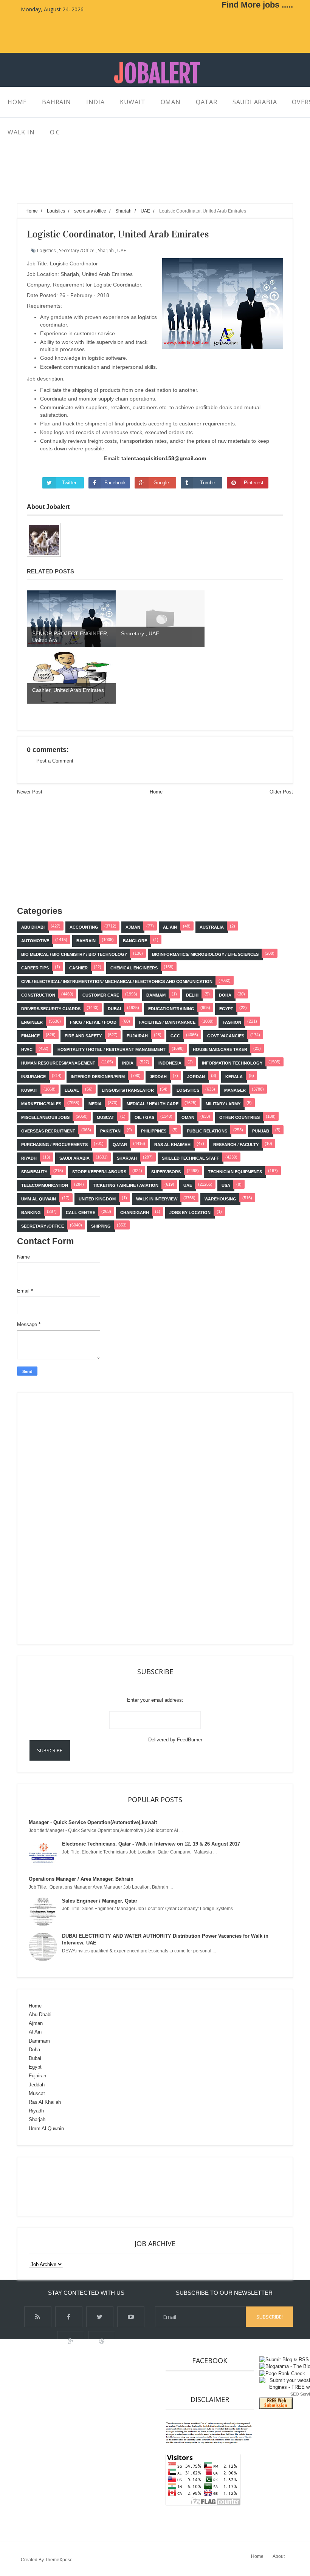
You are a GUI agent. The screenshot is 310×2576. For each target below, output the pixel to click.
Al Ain (170, 927)
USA (226, 1185)
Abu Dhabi (33, 927)
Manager (235, 1090)
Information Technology (232, 1063)
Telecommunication (45, 1185)
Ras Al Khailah (45, 2102)
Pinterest (254, 483)
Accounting (84, 927)
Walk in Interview (157, 1199)
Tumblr (208, 483)
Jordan (196, 1077)
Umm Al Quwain (39, 1199)
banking (31, 1213)
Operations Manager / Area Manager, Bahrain (81, 1879)
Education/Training (171, 1009)
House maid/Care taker (220, 1049)
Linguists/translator (128, 1090)
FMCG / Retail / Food (93, 1022)
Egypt (226, 1009)
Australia (212, 927)
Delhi (192, 995)
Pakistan (110, 1131)
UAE (122, 250)
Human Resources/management (58, 1063)
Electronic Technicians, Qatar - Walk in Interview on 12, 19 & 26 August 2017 (151, 1844)
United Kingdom (97, 1199)
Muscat (105, 1117)
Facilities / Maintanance (167, 1022)
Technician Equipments (235, 1172)
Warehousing (220, 1199)
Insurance (33, 1077)
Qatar (120, 1145)
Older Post (281, 792)
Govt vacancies (226, 1036)
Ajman (133, 927)
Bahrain (86, 941)
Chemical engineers (134, 968)
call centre (81, 1213)
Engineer (32, 1022)
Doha (225, 995)
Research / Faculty (236, 1145)
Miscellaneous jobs (45, 1117)
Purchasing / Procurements (54, 1145)
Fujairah (137, 1036)
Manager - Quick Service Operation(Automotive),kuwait (93, 1822)
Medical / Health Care (153, 1104)
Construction (38, 995)
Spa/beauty (34, 1172)
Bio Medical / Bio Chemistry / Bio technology (74, 954)
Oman (188, 1117)
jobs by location (190, 1213)
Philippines (154, 1131)
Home (156, 792)
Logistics (46, 250)
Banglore (135, 941)
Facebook (115, 483)
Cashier (78, 968)
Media (95, 1104)
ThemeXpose (59, 2560)
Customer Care (101, 995)
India (128, 1063)
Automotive (35, 941)
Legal (72, 1090)
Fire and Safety (83, 1036)
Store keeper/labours (99, 1172)
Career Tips (35, 968)
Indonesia (170, 1063)
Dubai (114, 1009)
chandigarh (135, 1213)
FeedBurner (190, 1740)
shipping (101, 1226)
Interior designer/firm (98, 1077)
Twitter (69, 483)
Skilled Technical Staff (191, 1158)
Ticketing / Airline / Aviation (126, 1185)
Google (161, 483)
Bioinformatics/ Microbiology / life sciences (205, 954)
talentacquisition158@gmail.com (164, 458)
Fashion (232, 1022)
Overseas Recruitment (48, 1131)
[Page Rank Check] (282, 2373)
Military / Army (223, 1104)
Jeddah (158, 1077)
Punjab (261, 1131)
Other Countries (239, 1117)
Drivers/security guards (51, 1009)
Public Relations (207, 1131)
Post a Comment (55, 761)
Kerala (234, 1077)
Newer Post (30, 792)
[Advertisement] (155, 184)
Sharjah (106, 250)
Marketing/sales (41, 1104)
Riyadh (29, 1158)
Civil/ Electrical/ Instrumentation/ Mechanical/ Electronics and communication (117, 981)
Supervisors (166, 1172)
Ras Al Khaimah (172, 1145)
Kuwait (29, 1090)
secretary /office (77, 250)
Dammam (156, 995)
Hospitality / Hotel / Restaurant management (112, 1049)
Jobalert (157, 74)
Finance (30, 1036)
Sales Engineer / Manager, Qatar (100, 1901)
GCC (175, 1036)
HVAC (27, 1049)
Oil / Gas (144, 1117)
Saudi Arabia (74, 1158)
